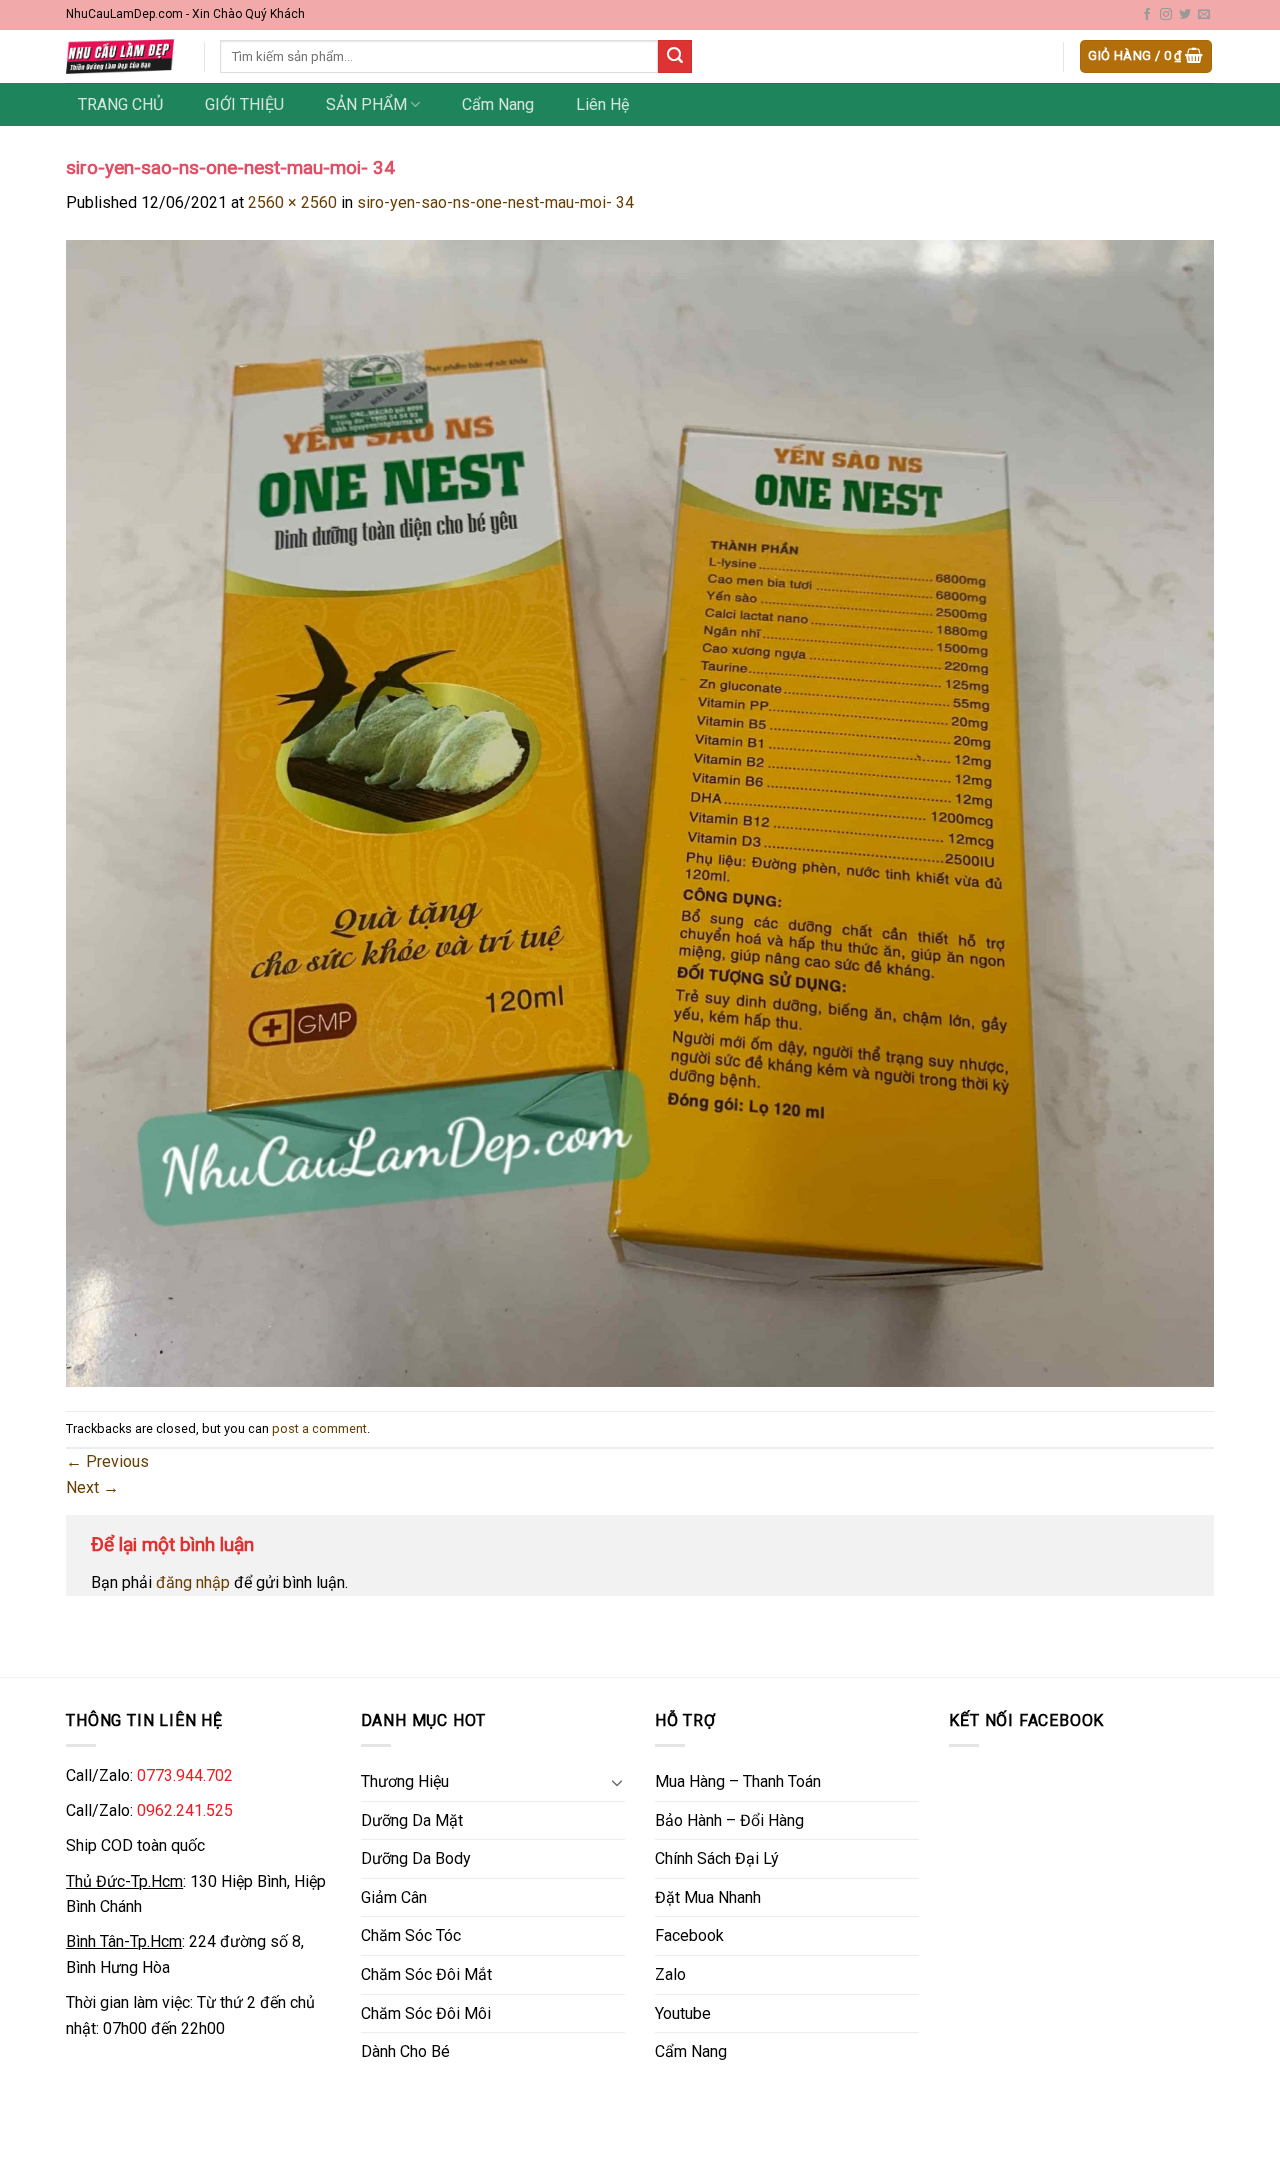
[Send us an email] (1204, 15)
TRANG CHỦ (120, 104)
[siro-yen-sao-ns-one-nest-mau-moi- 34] (640, 812)
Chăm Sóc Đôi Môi (426, 2013)
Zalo (670, 1974)
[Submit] (675, 57)
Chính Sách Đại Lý (717, 1858)
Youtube (683, 2013)
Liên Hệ (602, 104)
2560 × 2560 (292, 202)
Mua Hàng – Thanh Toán (738, 1781)
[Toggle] (617, 1782)
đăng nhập (193, 1582)
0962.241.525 (185, 1810)
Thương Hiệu (405, 1781)
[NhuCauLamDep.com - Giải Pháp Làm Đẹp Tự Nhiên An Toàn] (120, 56)
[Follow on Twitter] (1185, 15)
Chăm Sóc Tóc (411, 1935)
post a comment (319, 1428)
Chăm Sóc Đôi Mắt (426, 1974)
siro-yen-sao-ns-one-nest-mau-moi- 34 (495, 202)
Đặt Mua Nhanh (708, 1897)
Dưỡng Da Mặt (412, 1820)
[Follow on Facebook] (1147, 15)
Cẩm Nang (498, 104)
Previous (107, 1461)
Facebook (689, 1935)
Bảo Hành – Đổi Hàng (729, 1820)
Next (92, 1487)
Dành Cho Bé (405, 2051)
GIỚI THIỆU (244, 104)
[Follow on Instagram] (1166, 15)
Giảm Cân (394, 1897)
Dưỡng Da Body (416, 1858)
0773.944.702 (185, 1775)
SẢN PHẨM (366, 104)
